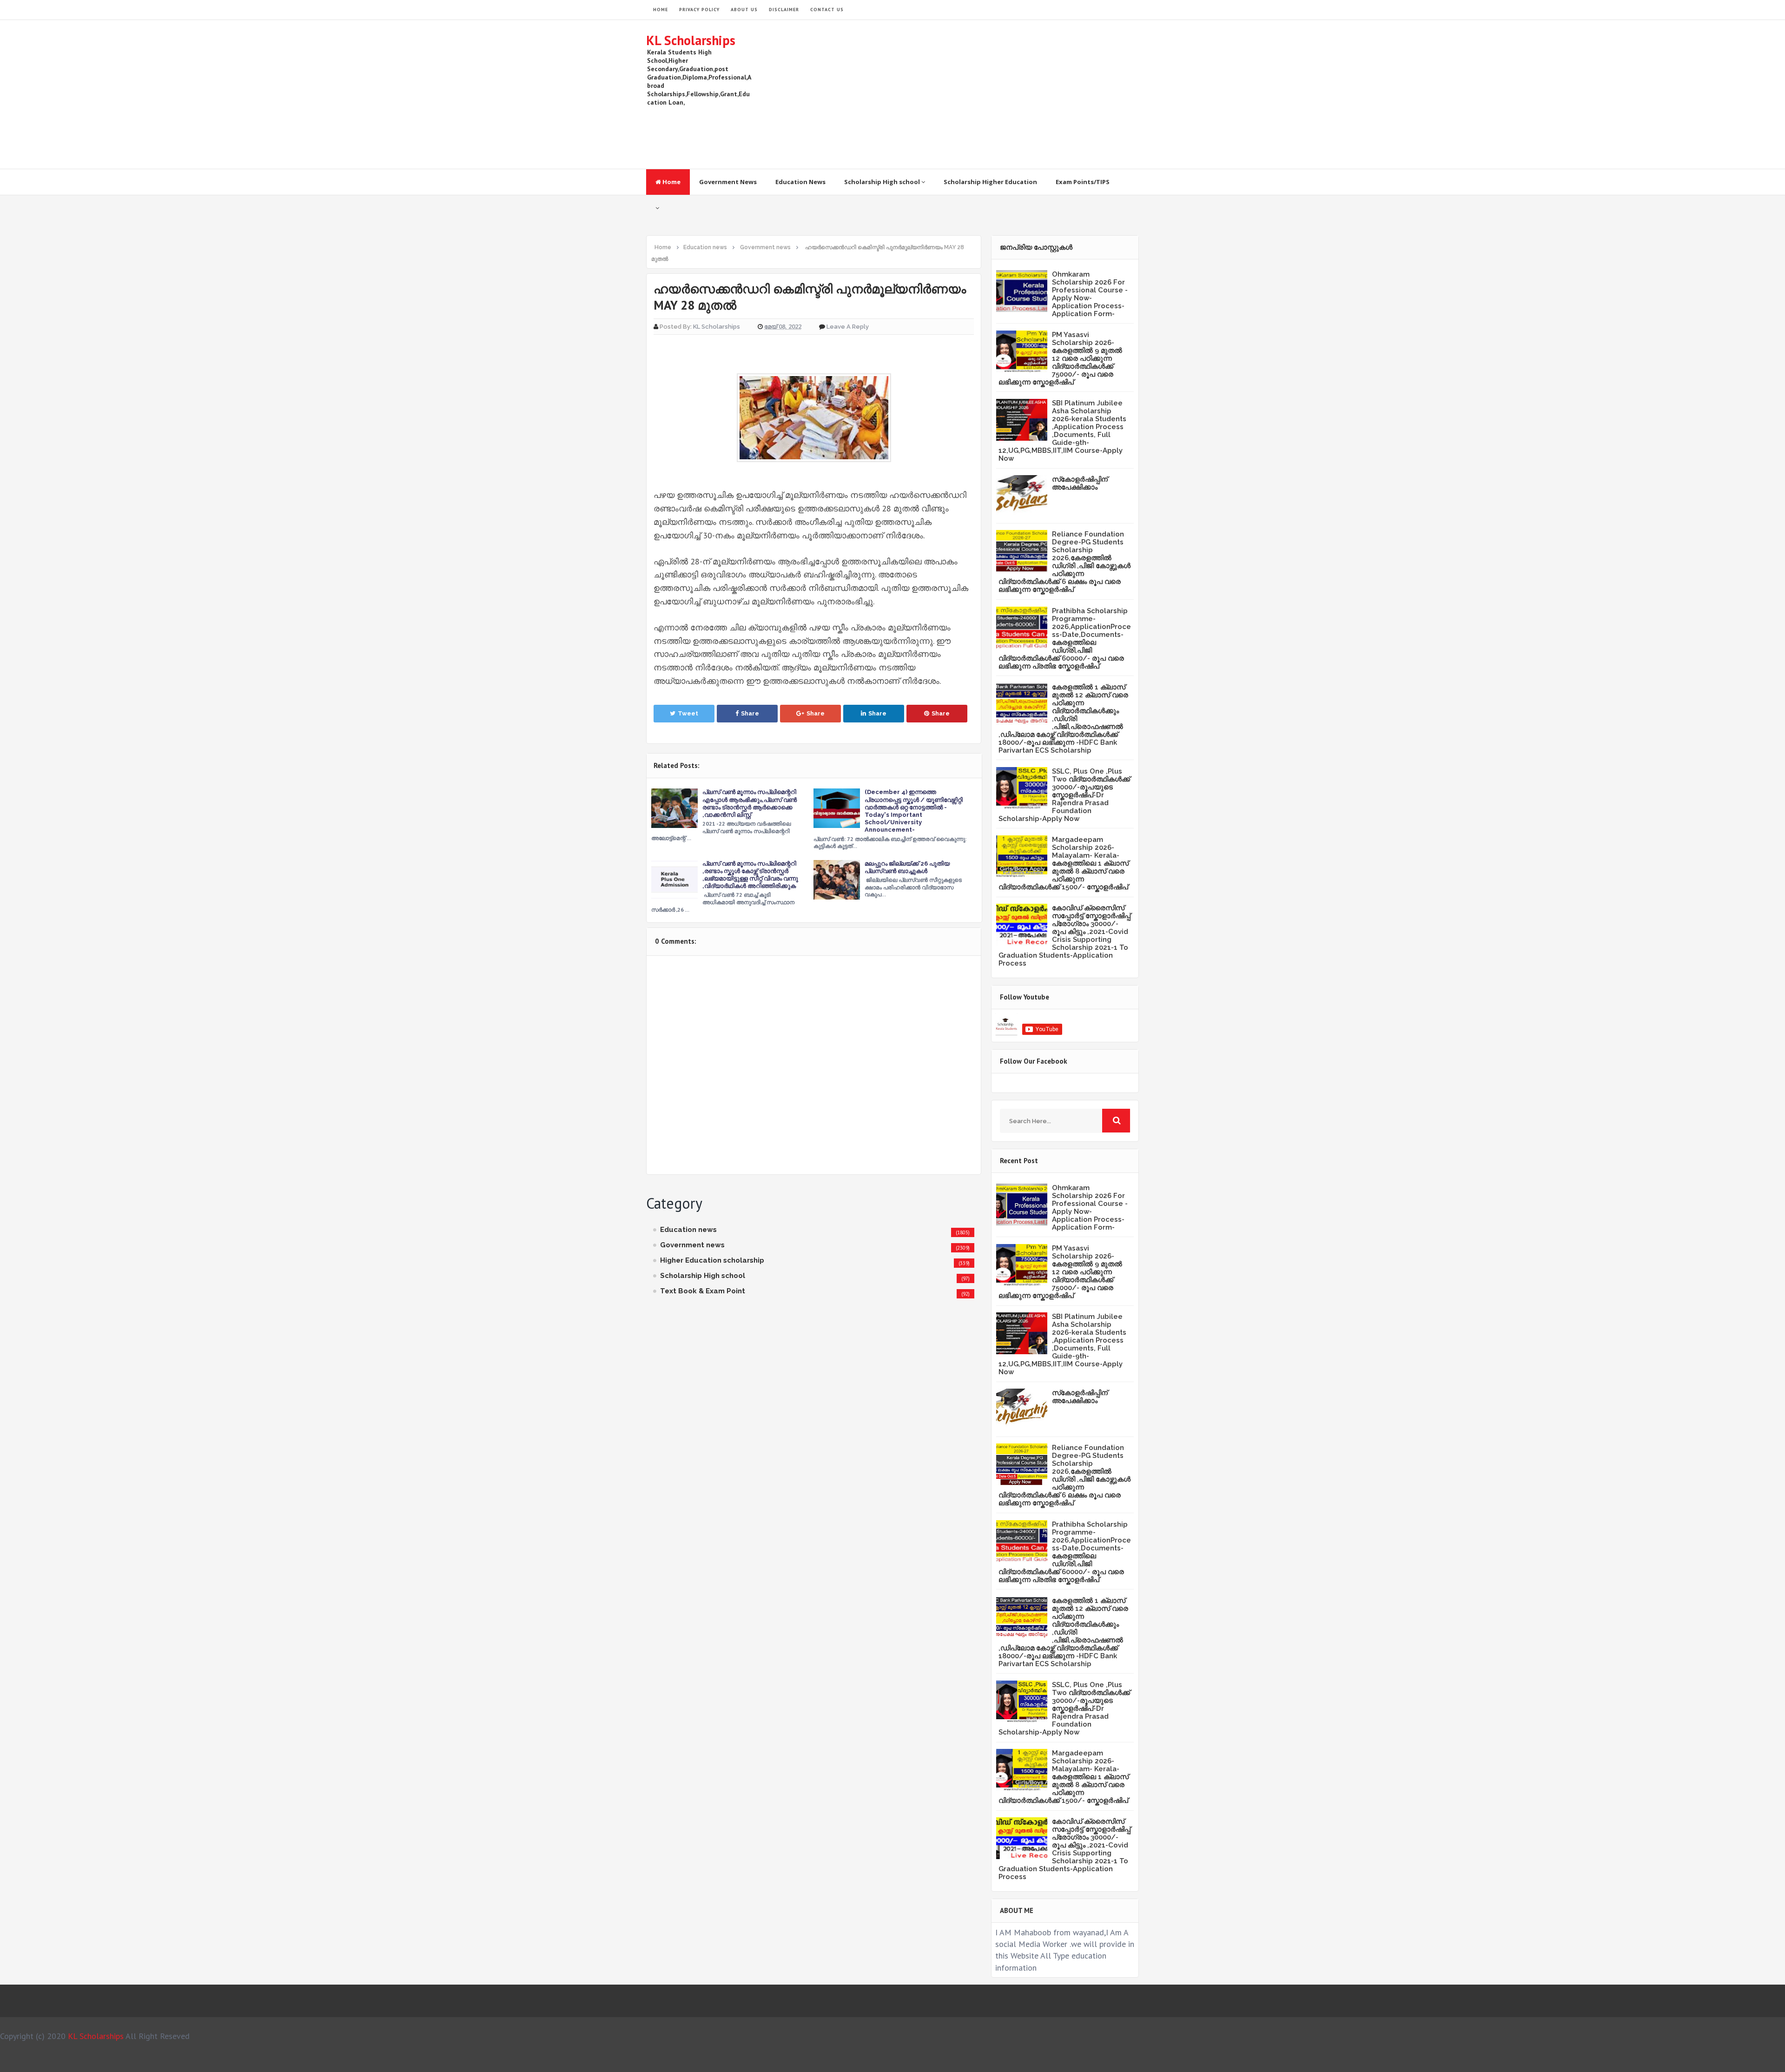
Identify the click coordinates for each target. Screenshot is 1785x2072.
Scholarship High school (883, 182)
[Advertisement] (970, 94)
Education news (688, 1230)
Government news (692, 1245)
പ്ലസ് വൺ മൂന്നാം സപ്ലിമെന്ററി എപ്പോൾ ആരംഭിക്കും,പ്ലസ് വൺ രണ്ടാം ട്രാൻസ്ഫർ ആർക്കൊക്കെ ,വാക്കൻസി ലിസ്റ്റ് (750, 803)
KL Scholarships (691, 40)
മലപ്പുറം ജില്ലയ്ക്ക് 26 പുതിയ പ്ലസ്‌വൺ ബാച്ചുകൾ (907, 867)
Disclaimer (784, 10)
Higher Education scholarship (712, 1260)
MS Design (992, 2061)
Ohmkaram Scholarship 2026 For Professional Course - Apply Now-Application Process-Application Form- (1090, 294)
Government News (728, 182)
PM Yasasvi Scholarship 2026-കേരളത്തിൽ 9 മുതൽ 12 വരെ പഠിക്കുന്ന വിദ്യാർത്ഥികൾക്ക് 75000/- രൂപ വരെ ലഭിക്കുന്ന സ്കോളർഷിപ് (1060, 358)
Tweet (688, 713)
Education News (800, 182)
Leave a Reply (848, 327)
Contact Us (827, 10)
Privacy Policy (699, 10)
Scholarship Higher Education (990, 182)
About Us (744, 10)
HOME (661, 10)
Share (750, 713)
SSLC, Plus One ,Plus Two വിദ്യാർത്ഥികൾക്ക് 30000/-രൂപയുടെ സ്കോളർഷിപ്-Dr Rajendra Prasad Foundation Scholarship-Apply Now (1064, 795)
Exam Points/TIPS (1083, 182)
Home (671, 182)
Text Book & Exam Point (703, 1291)
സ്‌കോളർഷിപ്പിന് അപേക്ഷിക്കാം (1080, 483)
